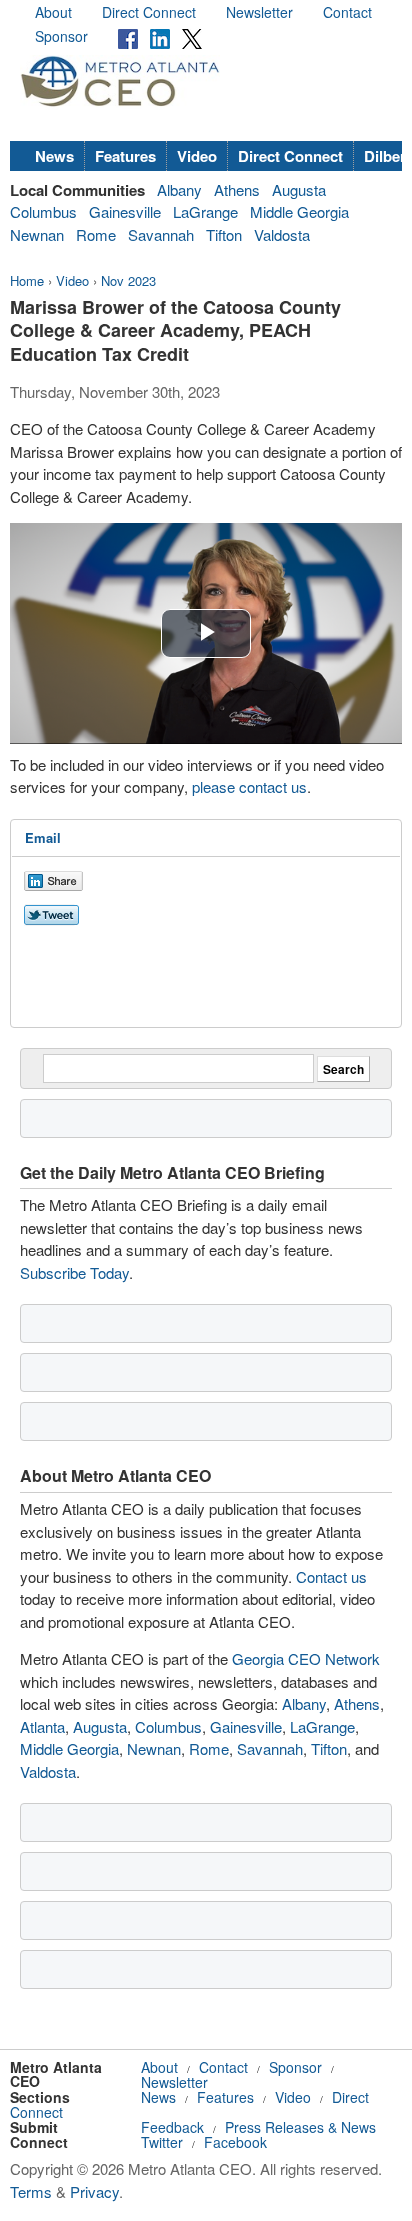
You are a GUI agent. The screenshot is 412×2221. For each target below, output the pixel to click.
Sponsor (61, 36)
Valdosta (282, 234)
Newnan (37, 234)
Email (43, 837)
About (53, 12)
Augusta (299, 189)
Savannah (161, 234)
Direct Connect (149, 12)
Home (27, 280)
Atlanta (42, 1726)
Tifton (224, 234)
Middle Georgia (299, 211)
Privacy (94, 2191)
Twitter (162, 2142)
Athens (237, 189)
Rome (96, 234)
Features (125, 156)
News (54, 156)
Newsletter (259, 12)
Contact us (331, 1576)
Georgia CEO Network (306, 1658)
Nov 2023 (128, 280)
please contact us (249, 786)
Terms (31, 2191)
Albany (179, 189)
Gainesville (125, 211)
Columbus (43, 211)
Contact (347, 12)
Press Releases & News (300, 2127)
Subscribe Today (74, 1272)
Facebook (235, 2142)
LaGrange (205, 211)
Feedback (172, 2127)
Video (197, 156)
